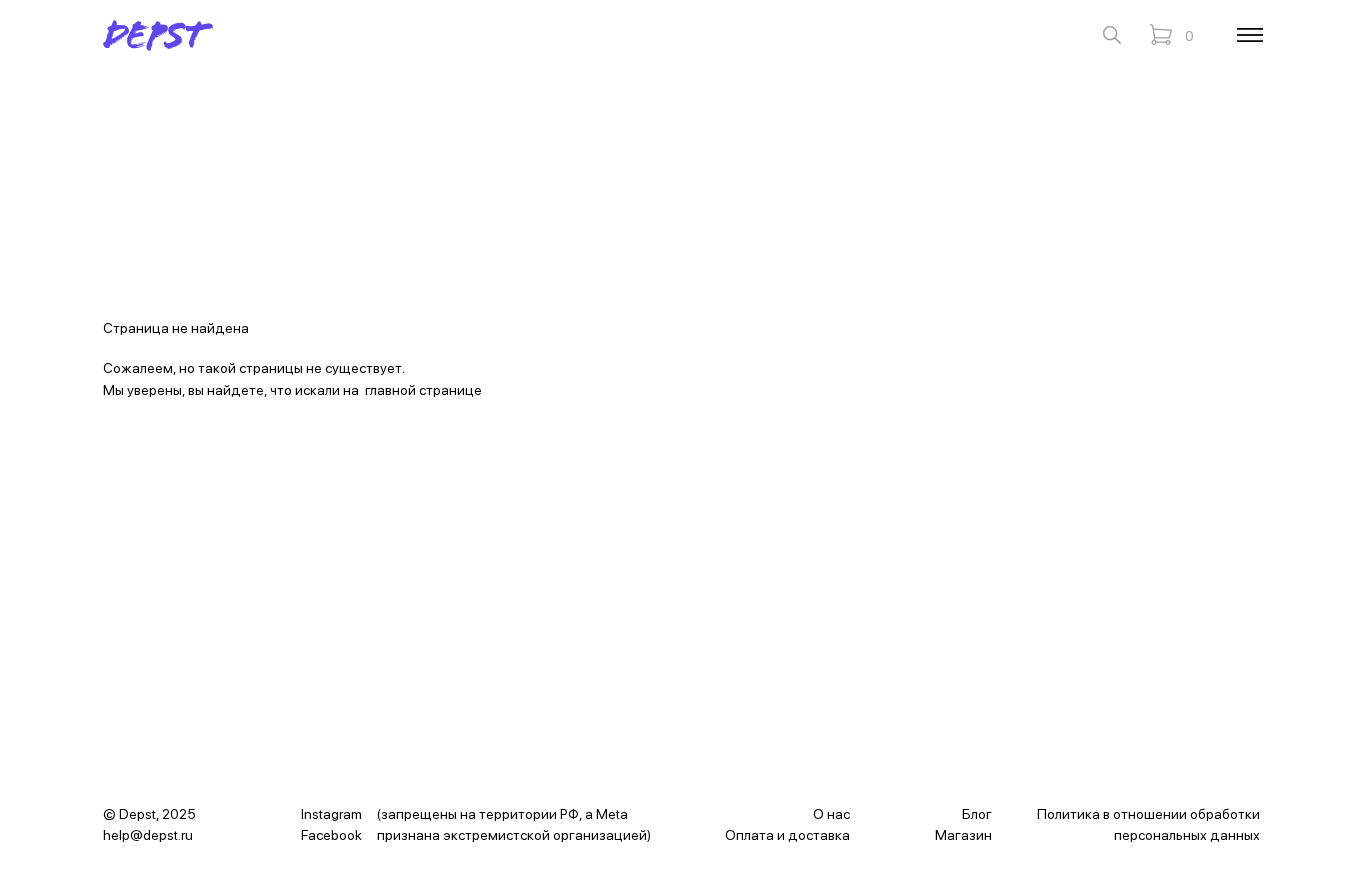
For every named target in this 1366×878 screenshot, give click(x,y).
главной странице (423, 390)
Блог (977, 814)
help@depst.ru (148, 835)
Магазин (963, 835)
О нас (831, 814)
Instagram (331, 814)
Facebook (331, 835)
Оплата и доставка (787, 835)
